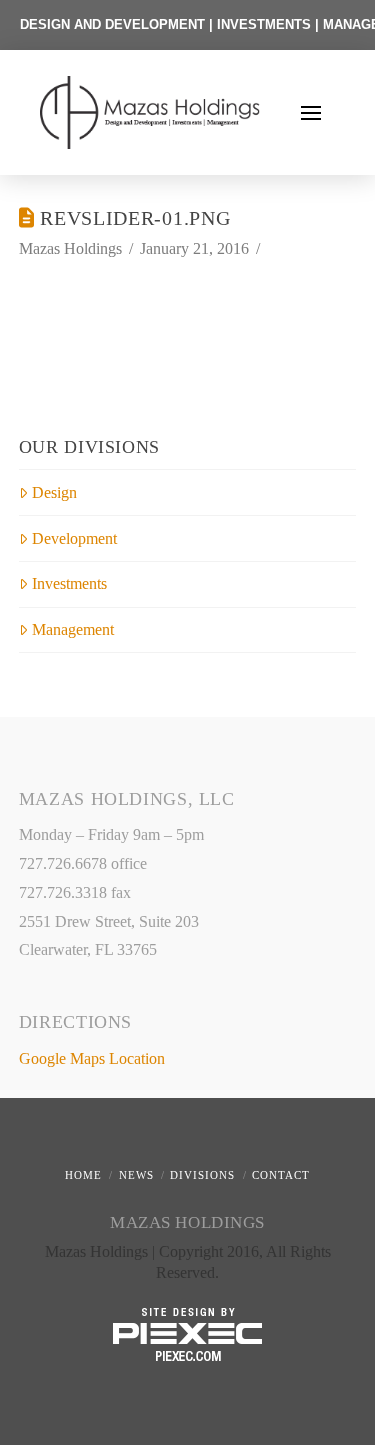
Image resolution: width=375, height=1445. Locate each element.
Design (54, 492)
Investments (69, 583)
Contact (281, 1175)
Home (83, 1175)
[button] (311, 113)
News (136, 1175)
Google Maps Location (92, 1058)
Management (73, 629)
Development (74, 538)
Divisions (202, 1175)
